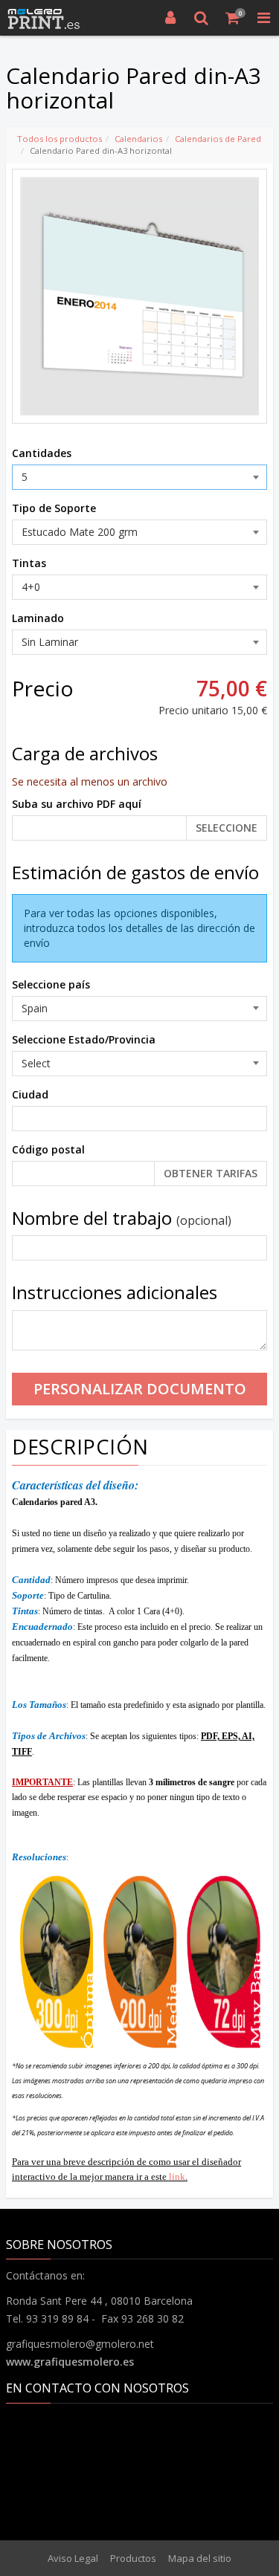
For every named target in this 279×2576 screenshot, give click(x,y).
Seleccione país (51, 984)
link (177, 2177)
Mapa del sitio (200, 2558)
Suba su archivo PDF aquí (77, 804)
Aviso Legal (73, 2558)
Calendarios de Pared (218, 139)
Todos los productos (60, 139)
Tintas (29, 563)
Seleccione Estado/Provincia (84, 1039)
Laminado (38, 618)
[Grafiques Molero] (44, 18)
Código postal (48, 1149)
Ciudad (30, 1094)
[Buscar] (202, 18)
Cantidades (42, 453)
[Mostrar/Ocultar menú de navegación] (263, 18)
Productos (133, 2558)
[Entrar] (170, 18)
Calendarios (138, 139)
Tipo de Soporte (54, 508)
